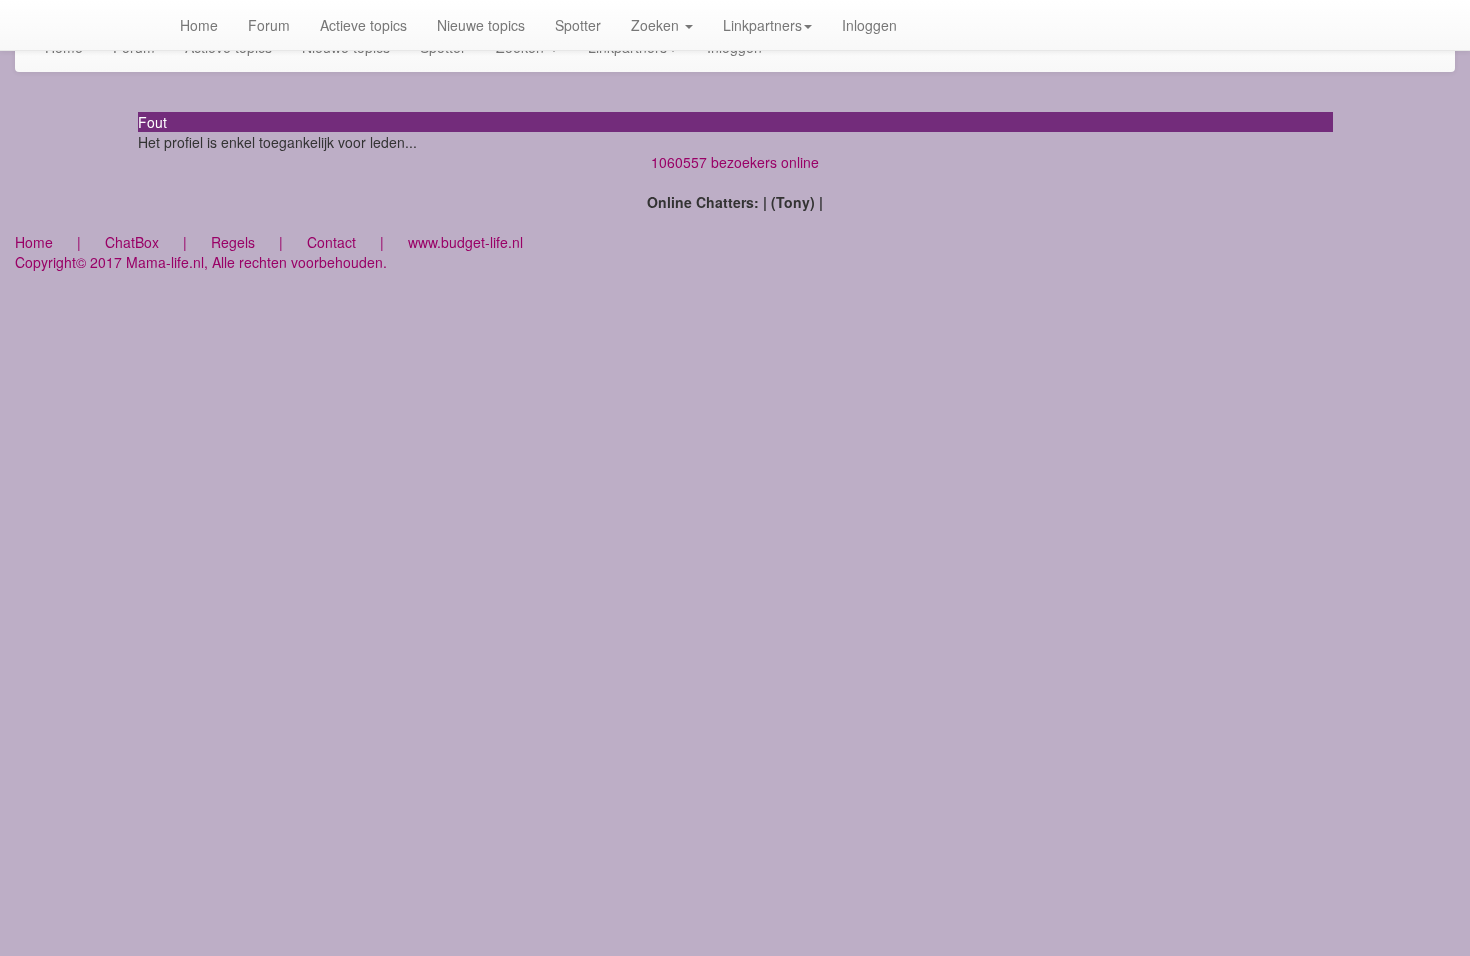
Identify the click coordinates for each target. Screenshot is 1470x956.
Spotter (578, 25)
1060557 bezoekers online (735, 162)
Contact (331, 242)
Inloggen (869, 25)
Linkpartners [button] (762, 25)
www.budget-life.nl (465, 242)
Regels (233, 242)
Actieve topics (363, 25)
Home (199, 25)
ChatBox (132, 242)
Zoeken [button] (657, 25)
